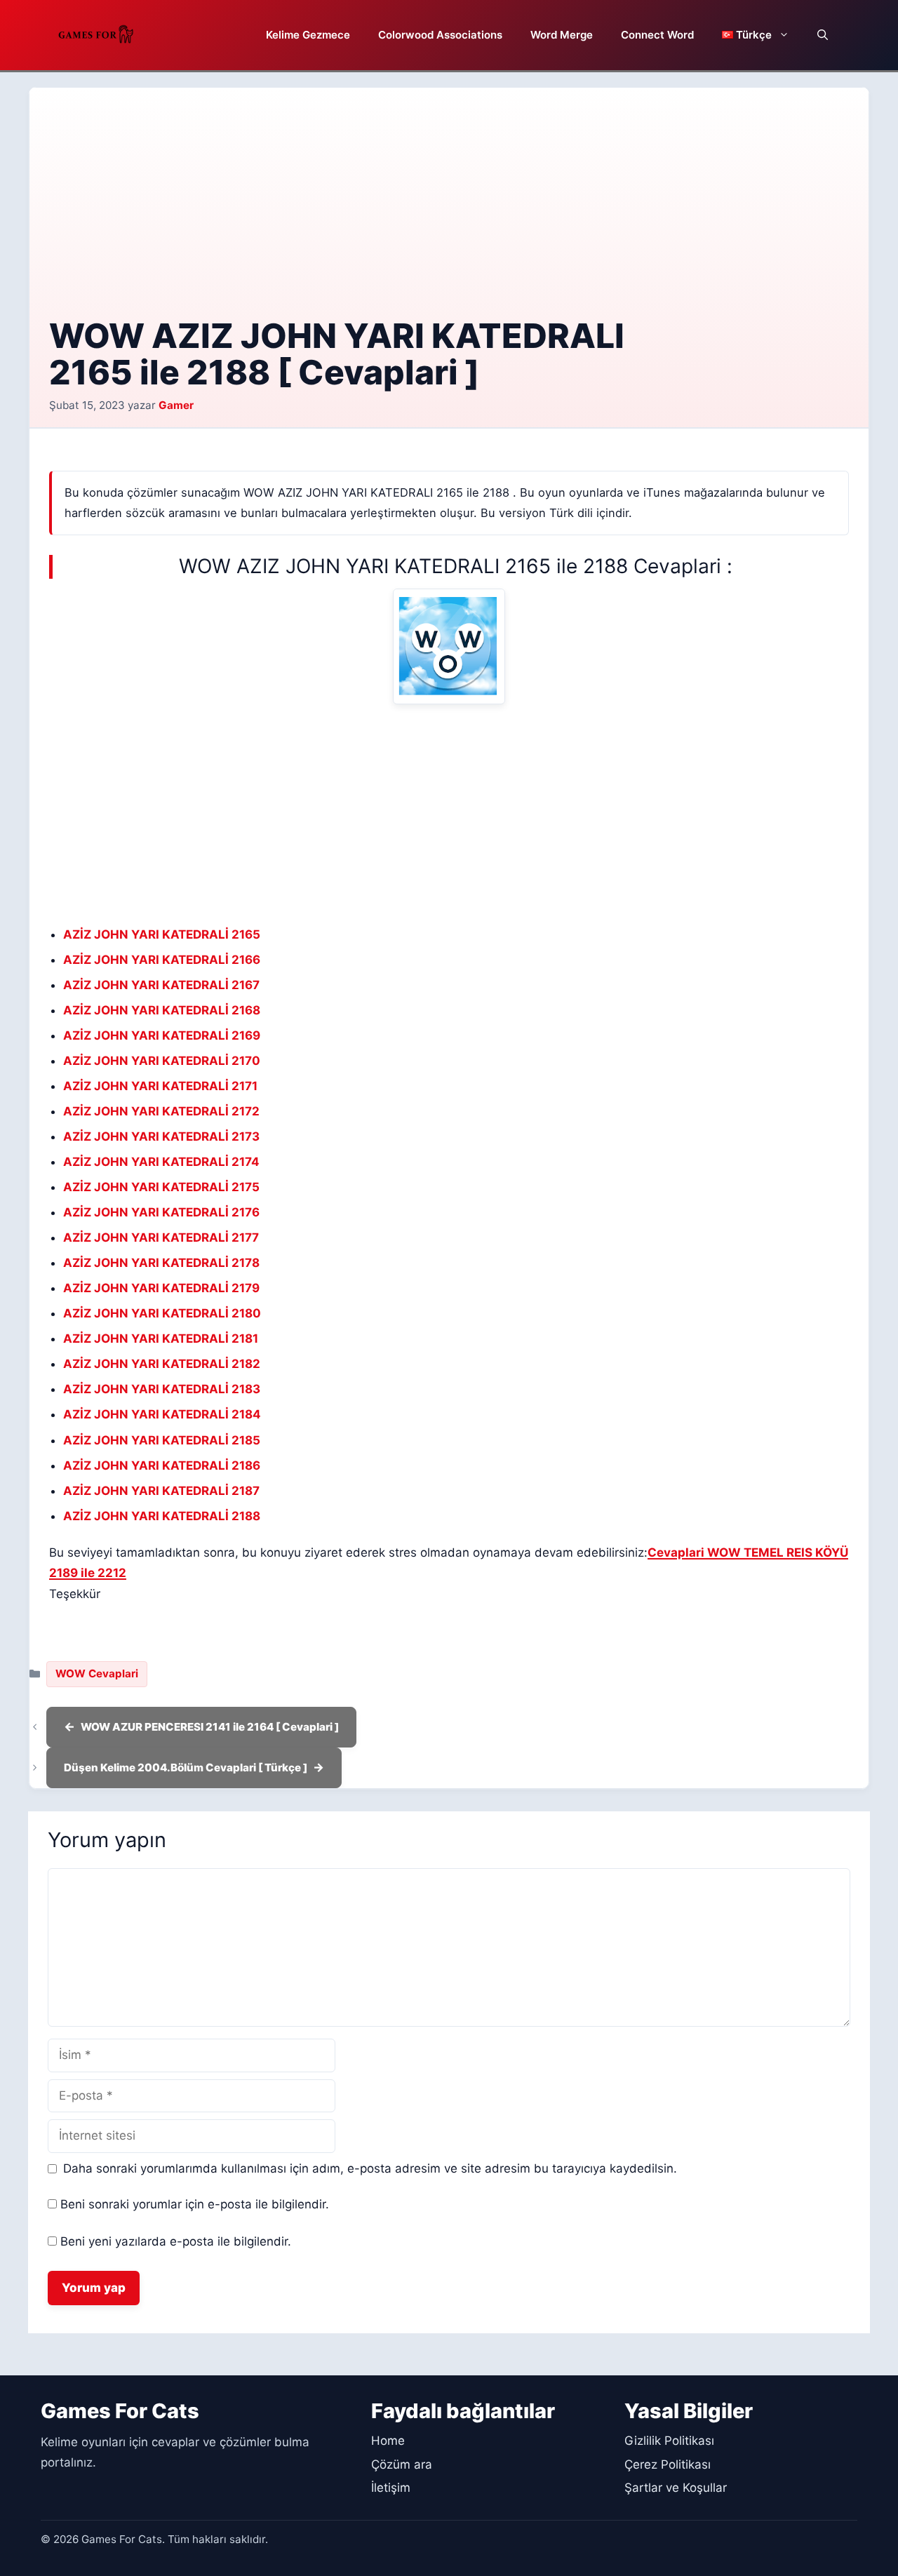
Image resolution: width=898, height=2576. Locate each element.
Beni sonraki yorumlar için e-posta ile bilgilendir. (195, 2204)
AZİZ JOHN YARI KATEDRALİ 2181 (161, 1339)
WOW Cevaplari (97, 1673)
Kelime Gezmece (308, 35)
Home (388, 2441)
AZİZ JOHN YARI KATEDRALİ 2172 (161, 1111)
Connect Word (657, 35)
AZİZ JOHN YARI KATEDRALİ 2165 (162, 934)
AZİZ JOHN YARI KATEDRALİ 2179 (161, 1288)
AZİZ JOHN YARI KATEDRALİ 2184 (162, 1414)
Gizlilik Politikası (669, 2441)
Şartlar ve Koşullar (676, 2488)
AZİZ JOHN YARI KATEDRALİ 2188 (162, 1516)
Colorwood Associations (440, 35)
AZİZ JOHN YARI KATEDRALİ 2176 (161, 1212)
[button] (823, 35)
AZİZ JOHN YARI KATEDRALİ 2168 (162, 1010)
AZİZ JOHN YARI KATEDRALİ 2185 (162, 1440)
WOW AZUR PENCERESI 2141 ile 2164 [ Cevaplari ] (210, 1727)
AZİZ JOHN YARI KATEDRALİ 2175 (161, 1187)
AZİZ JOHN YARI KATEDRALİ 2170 (162, 1061)
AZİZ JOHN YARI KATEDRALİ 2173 (161, 1136)
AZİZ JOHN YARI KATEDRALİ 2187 (161, 1491)
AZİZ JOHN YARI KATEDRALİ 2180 (162, 1313)
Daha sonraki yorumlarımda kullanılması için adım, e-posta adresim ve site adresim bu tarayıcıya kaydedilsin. (370, 2168)
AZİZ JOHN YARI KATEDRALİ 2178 (161, 1263)
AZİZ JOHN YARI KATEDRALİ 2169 (162, 1035)
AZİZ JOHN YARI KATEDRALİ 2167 (161, 985)
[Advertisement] (449, 213)
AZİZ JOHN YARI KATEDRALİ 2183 (162, 1389)
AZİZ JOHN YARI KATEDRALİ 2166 (162, 960)
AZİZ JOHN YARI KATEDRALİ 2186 (162, 1465)
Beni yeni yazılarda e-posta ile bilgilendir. (176, 2241)
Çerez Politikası (668, 2464)
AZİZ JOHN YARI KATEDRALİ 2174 (161, 1162)
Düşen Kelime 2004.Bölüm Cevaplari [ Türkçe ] (186, 1767)
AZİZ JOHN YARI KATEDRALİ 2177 (161, 1237)
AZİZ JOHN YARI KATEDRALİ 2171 (160, 1086)
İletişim (391, 2488)
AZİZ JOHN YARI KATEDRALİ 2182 (162, 1364)
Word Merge (562, 35)
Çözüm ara (402, 2464)
